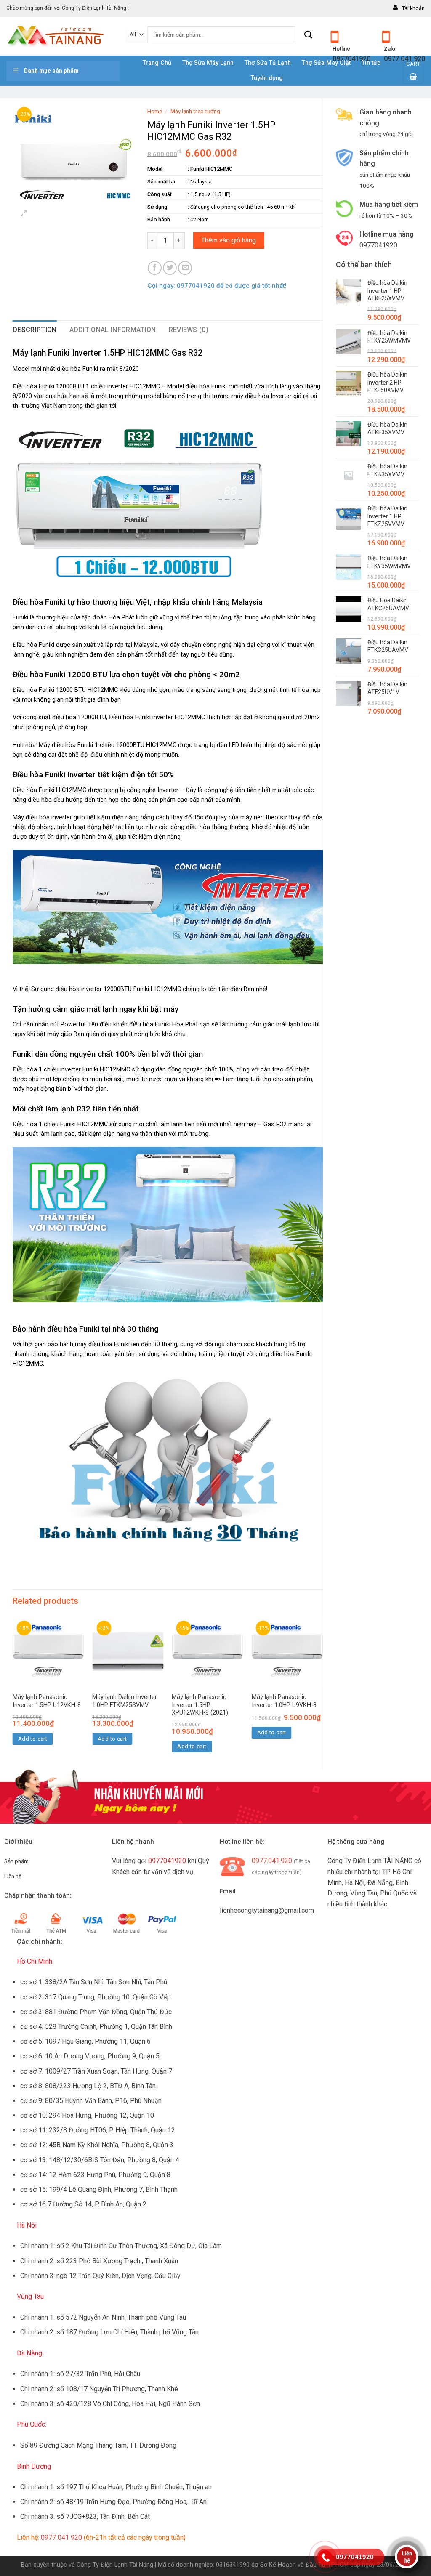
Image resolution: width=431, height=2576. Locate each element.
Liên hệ (13, 1876)
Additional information (113, 330)
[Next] (322, 1692)
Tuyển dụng (267, 78)
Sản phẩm (16, 1861)
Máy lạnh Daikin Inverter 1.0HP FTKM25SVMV (125, 1701)
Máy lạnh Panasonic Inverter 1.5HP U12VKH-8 (47, 1701)
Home (155, 111)
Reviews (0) (189, 330)
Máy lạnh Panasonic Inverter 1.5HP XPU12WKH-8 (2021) (200, 1705)
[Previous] (13, 1692)
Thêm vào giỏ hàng (229, 240)
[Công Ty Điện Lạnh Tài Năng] (60, 36)
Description (35, 330)
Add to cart (33, 1739)
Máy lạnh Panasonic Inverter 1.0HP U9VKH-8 (284, 1701)
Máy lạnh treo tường (195, 111)
